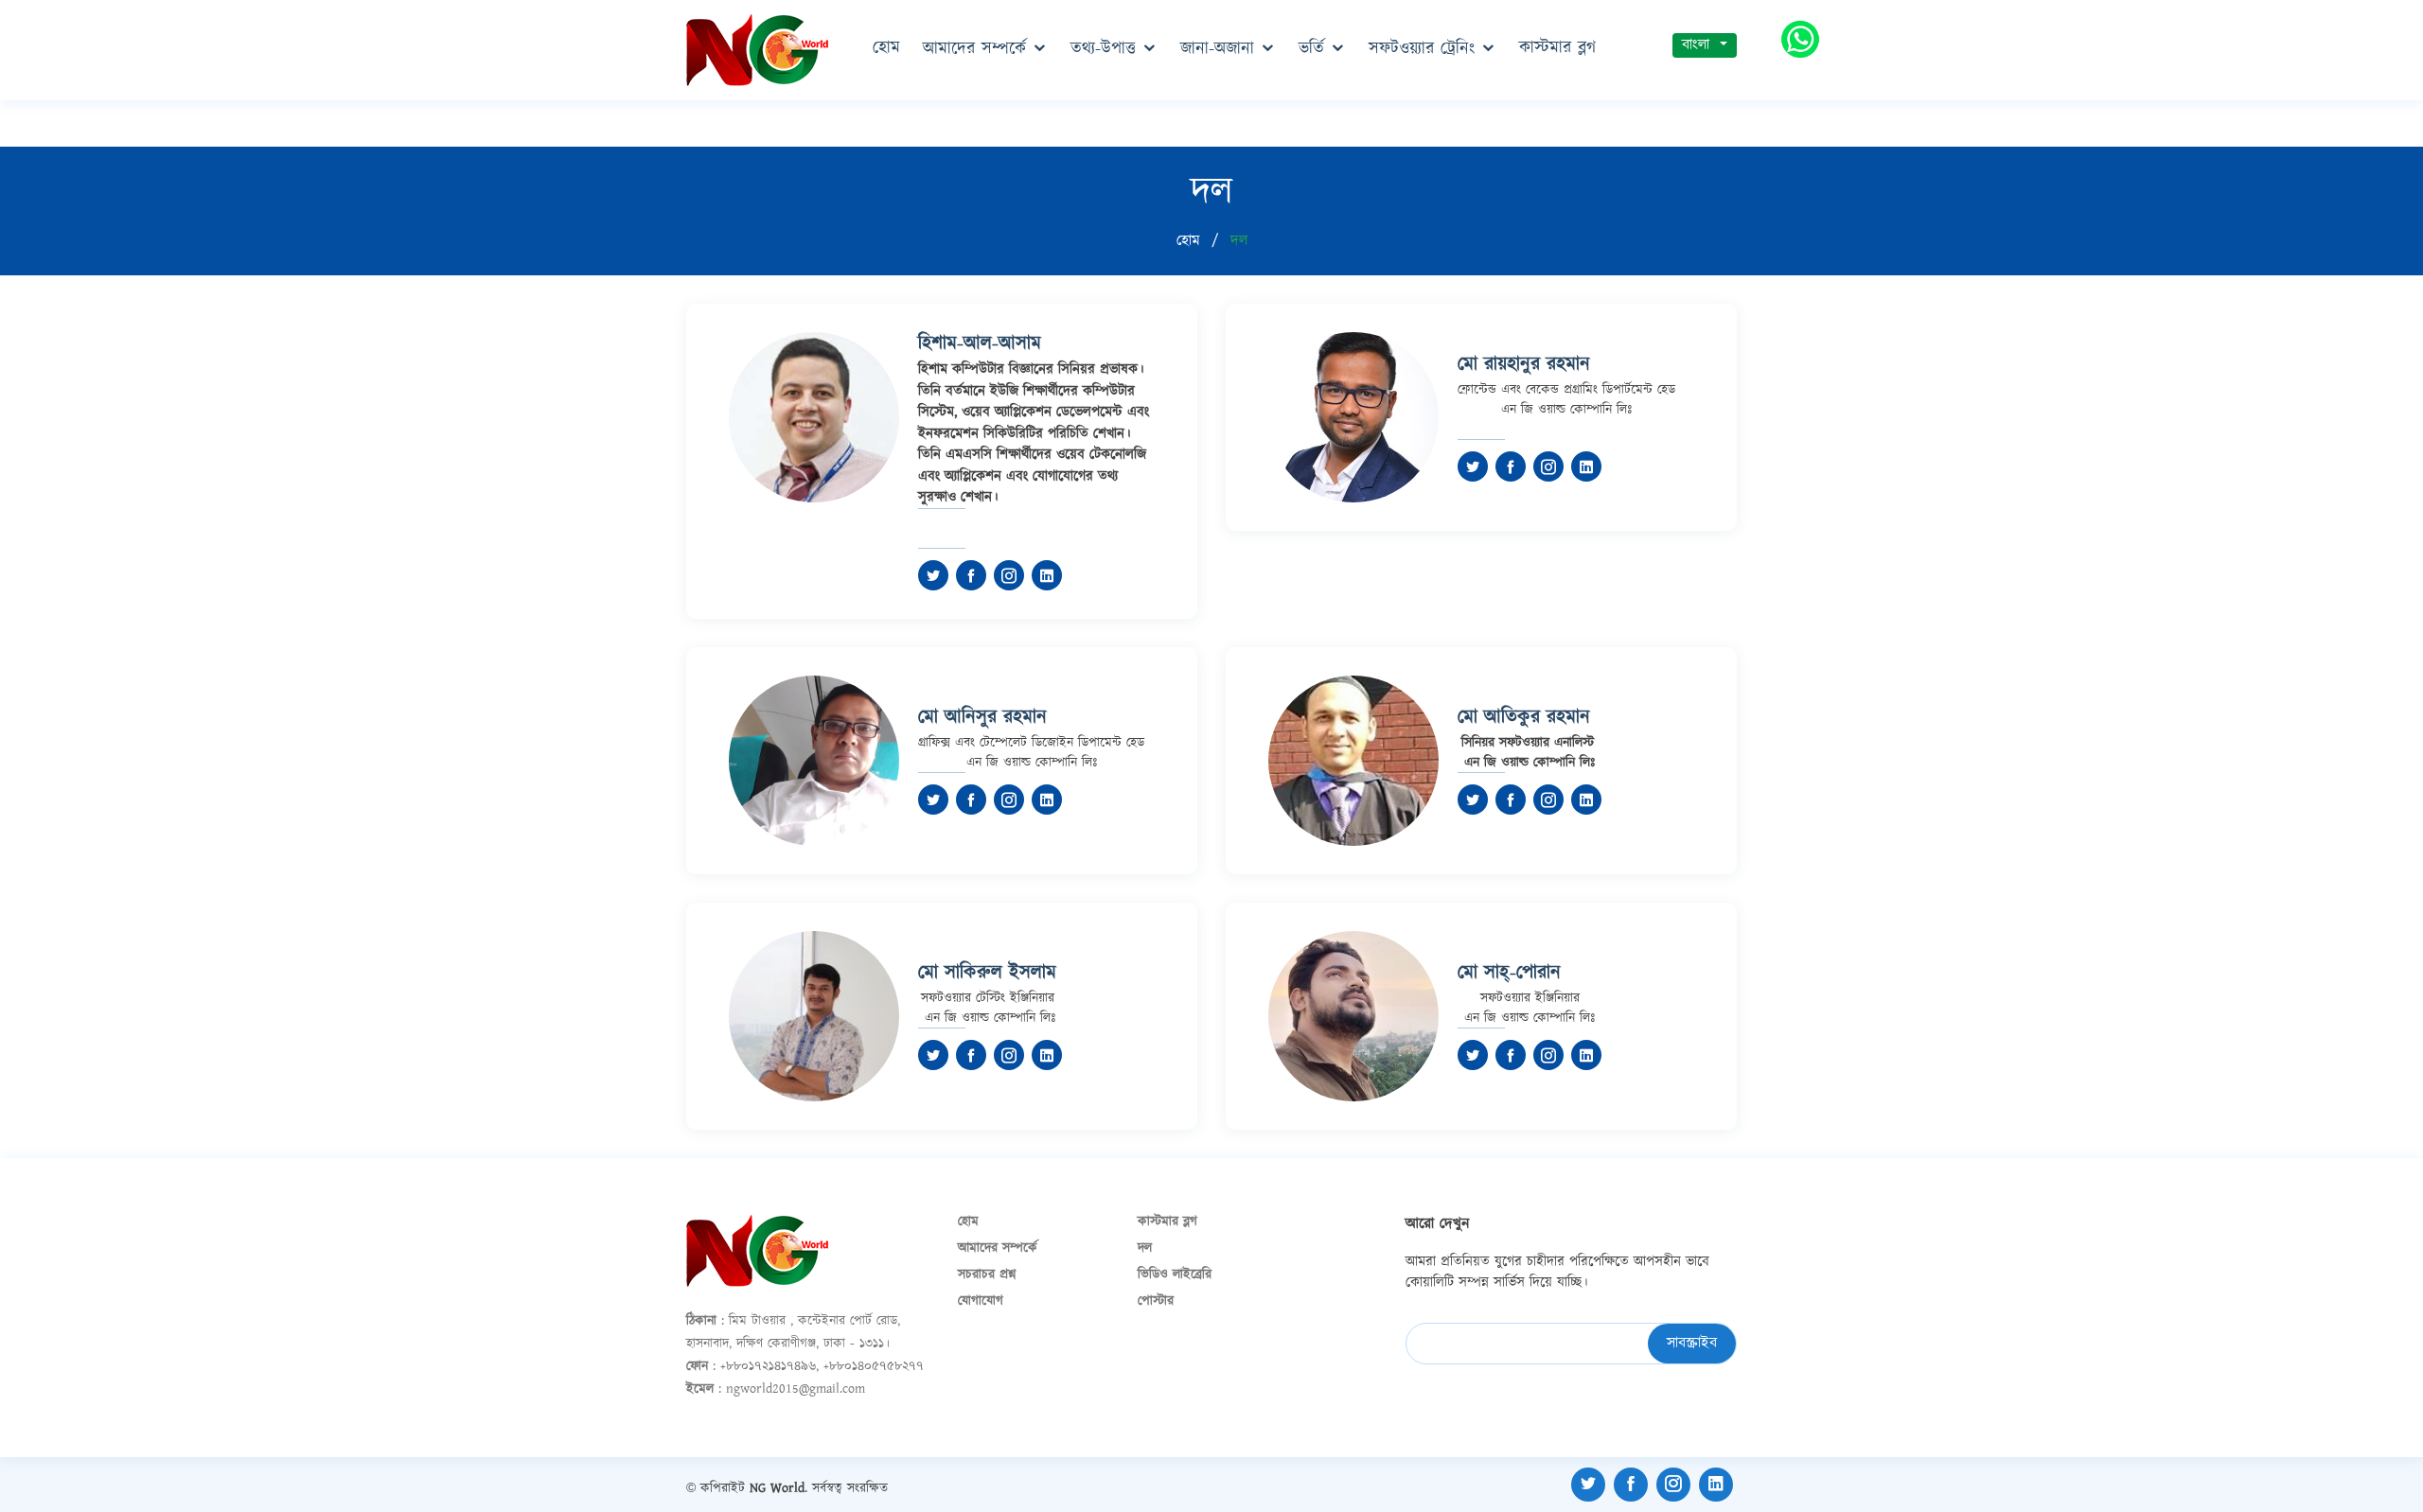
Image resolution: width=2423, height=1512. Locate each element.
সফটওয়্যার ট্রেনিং (1422, 49)
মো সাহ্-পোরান (1509, 973)
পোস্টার (1156, 1301)
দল (1145, 1248)
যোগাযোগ (981, 1301)
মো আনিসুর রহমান (982, 717)
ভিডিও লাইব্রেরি (1175, 1275)
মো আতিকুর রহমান (1524, 717)
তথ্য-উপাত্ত (1103, 49)
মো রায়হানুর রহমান (1524, 364)
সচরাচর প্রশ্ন (987, 1275)
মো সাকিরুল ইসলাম (987, 973)
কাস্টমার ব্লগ (1557, 48)
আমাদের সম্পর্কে (974, 49)
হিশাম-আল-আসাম (980, 343)
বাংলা (1698, 45)
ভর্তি (1311, 49)
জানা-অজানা (1217, 49)
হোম (886, 48)
